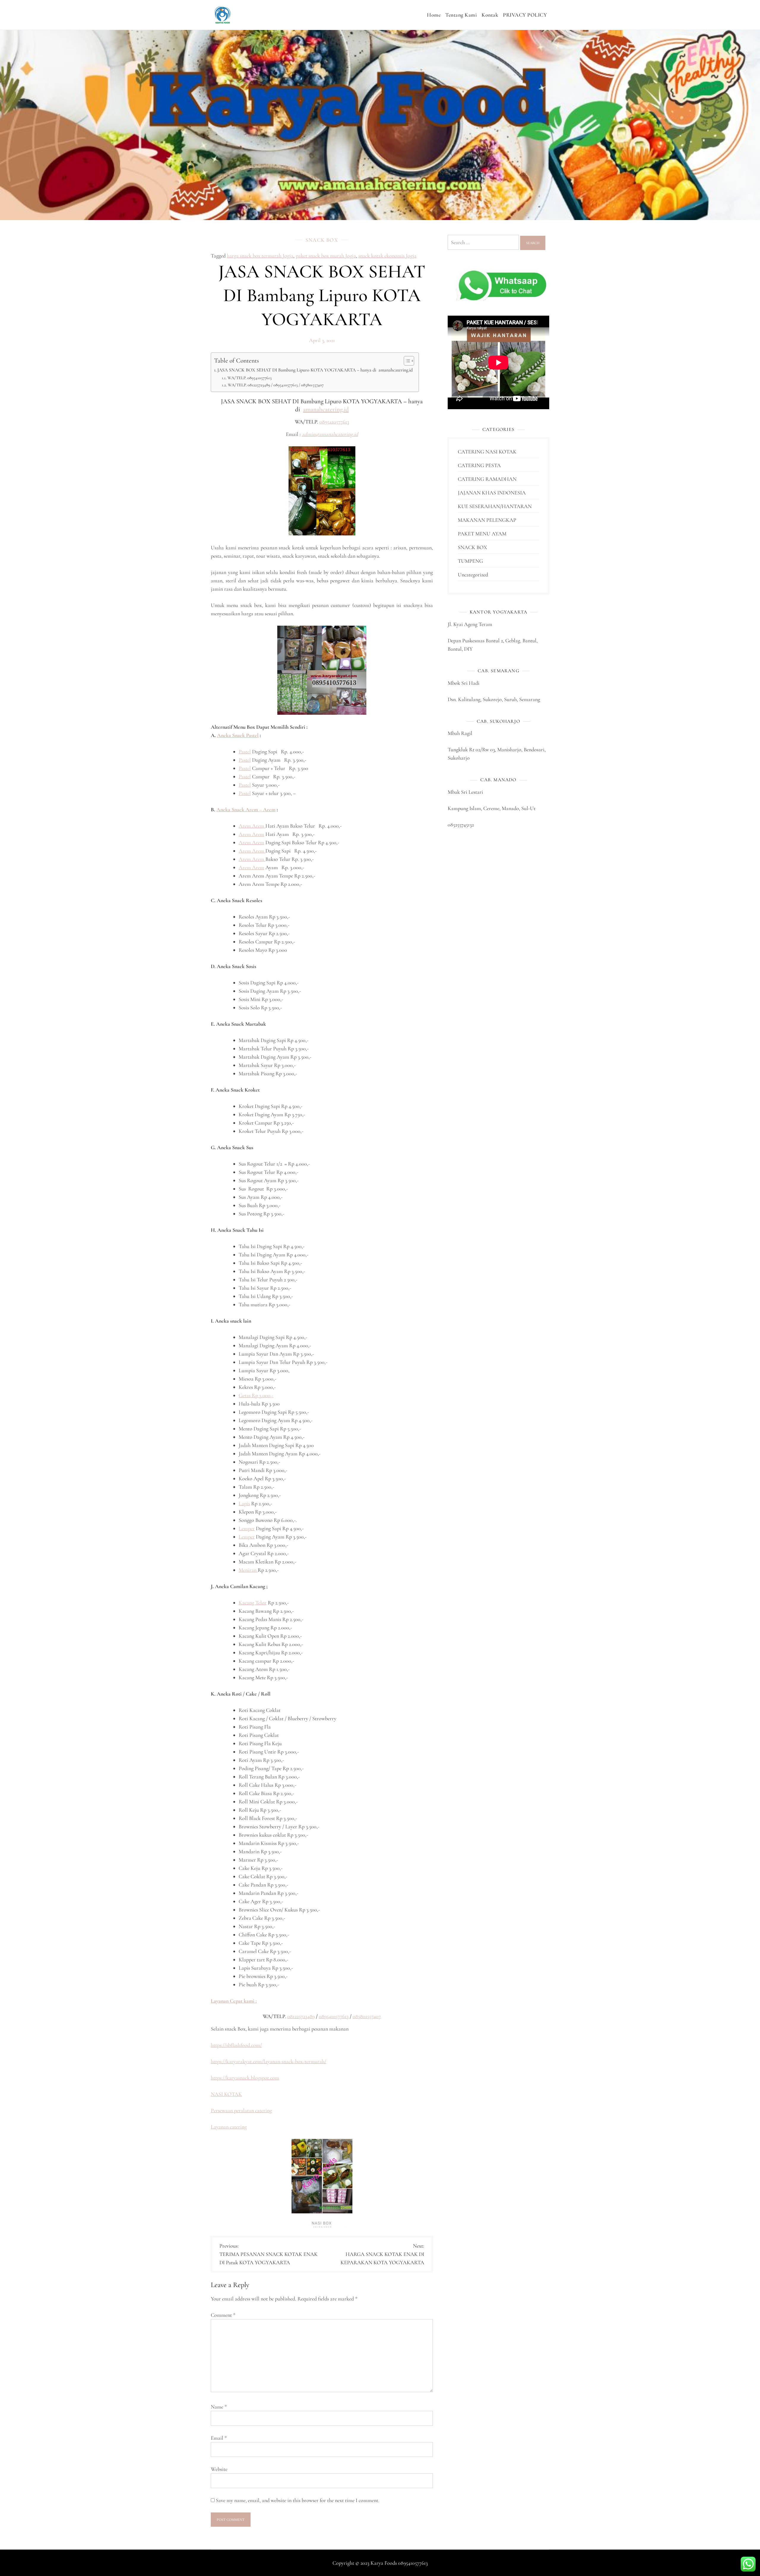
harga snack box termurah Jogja (260, 256)
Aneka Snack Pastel (238, 735)
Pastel (245, 752)
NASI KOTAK (226, 2094)
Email (219, 2438)
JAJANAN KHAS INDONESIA (492, 493)
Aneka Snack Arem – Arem (246, 809)
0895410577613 (334, 422)
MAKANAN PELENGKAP (487, 520)
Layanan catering (229, 2127)
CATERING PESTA (479, 465)
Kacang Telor (253, 1603)
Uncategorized (473, 575)
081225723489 (301, 2016)
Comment (223, 2315)
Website (219, 2469)
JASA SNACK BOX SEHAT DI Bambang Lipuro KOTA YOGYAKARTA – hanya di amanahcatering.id (315, 370)
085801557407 (367, 2016)
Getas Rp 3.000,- (256, 1395)
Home (434, 15)
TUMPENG (470, 561)
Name (219, 2407)
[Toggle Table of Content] (406, 361)
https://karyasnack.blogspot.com (245, 2078)
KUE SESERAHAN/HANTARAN (495, 506)
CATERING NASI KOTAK (487, 452)
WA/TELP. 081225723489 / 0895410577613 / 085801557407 (276, 385)
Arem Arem (252, 826)
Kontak (490, 15)
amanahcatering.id (326, 409)
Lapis (244, 1503)
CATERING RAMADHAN (487, 479)
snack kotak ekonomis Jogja (387, 256)
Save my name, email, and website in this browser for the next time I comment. (298, 2500)
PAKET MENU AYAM (482, 534)
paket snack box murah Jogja (326, 256)
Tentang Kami (461, 15)
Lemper (247, 1528)
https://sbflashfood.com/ (236, 2045)
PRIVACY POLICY (525, 15)
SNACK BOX (322, 240)
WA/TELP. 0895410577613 (250, 378)
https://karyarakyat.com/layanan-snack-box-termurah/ (269, 2061)
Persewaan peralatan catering (241, 2110)
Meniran (248, 1570)
